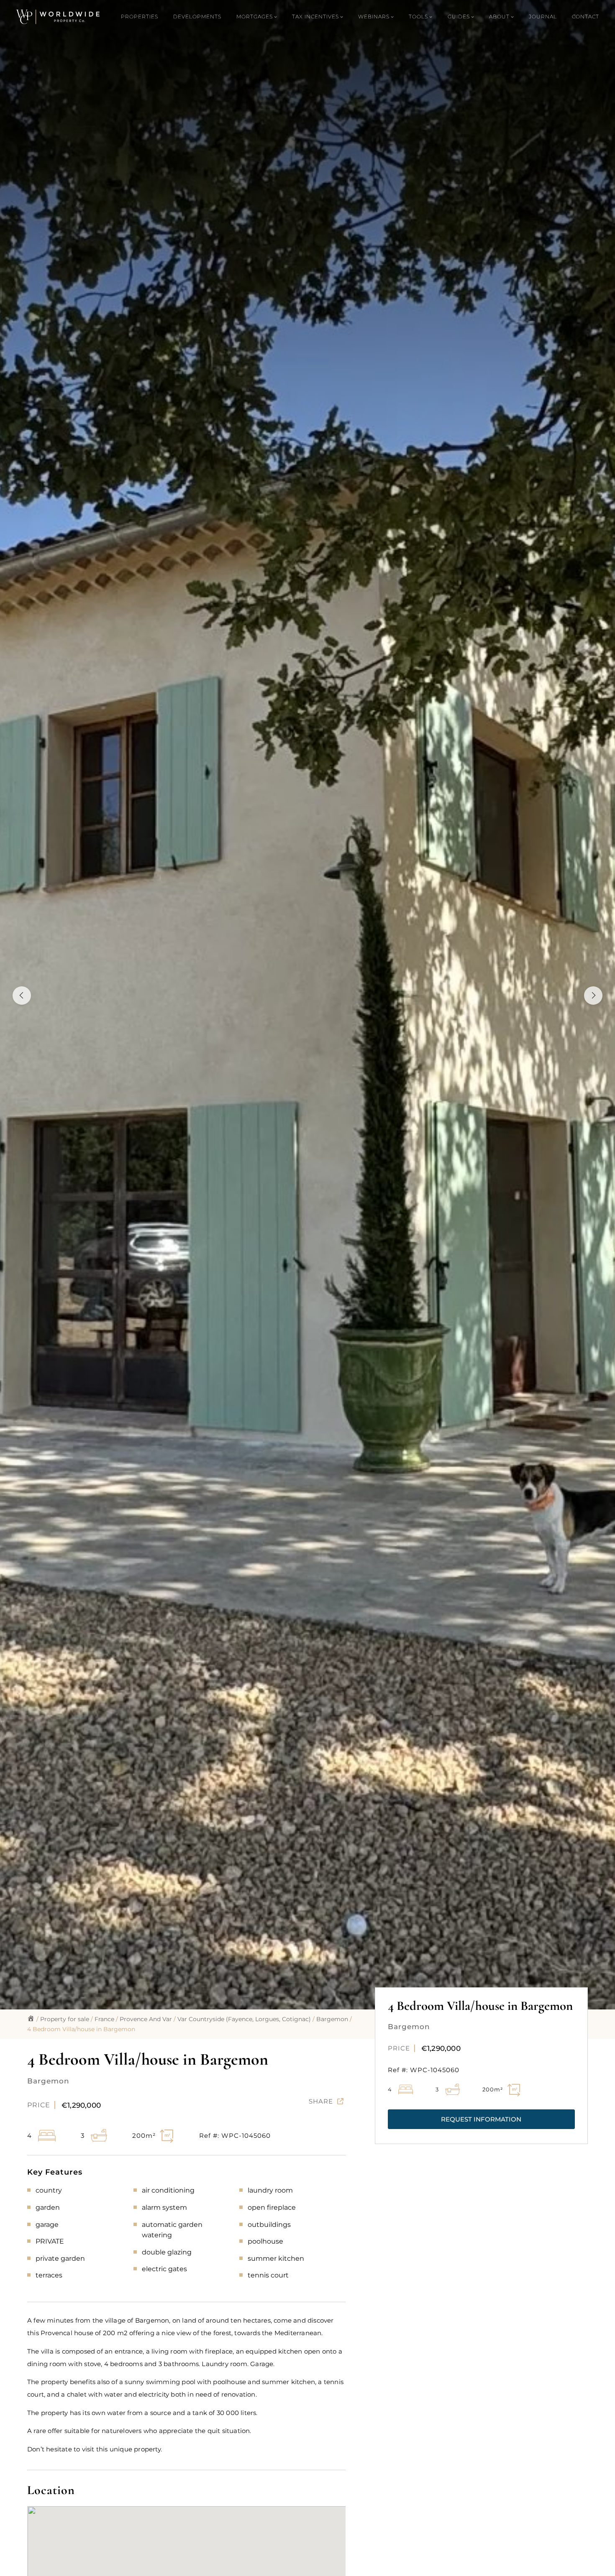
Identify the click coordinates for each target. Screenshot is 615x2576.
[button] (481, 2119)
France (104, 2019)
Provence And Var (146, 2019)
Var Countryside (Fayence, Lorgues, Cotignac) (244, 2019)
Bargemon (332, 2019)
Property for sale (65, 2019)
